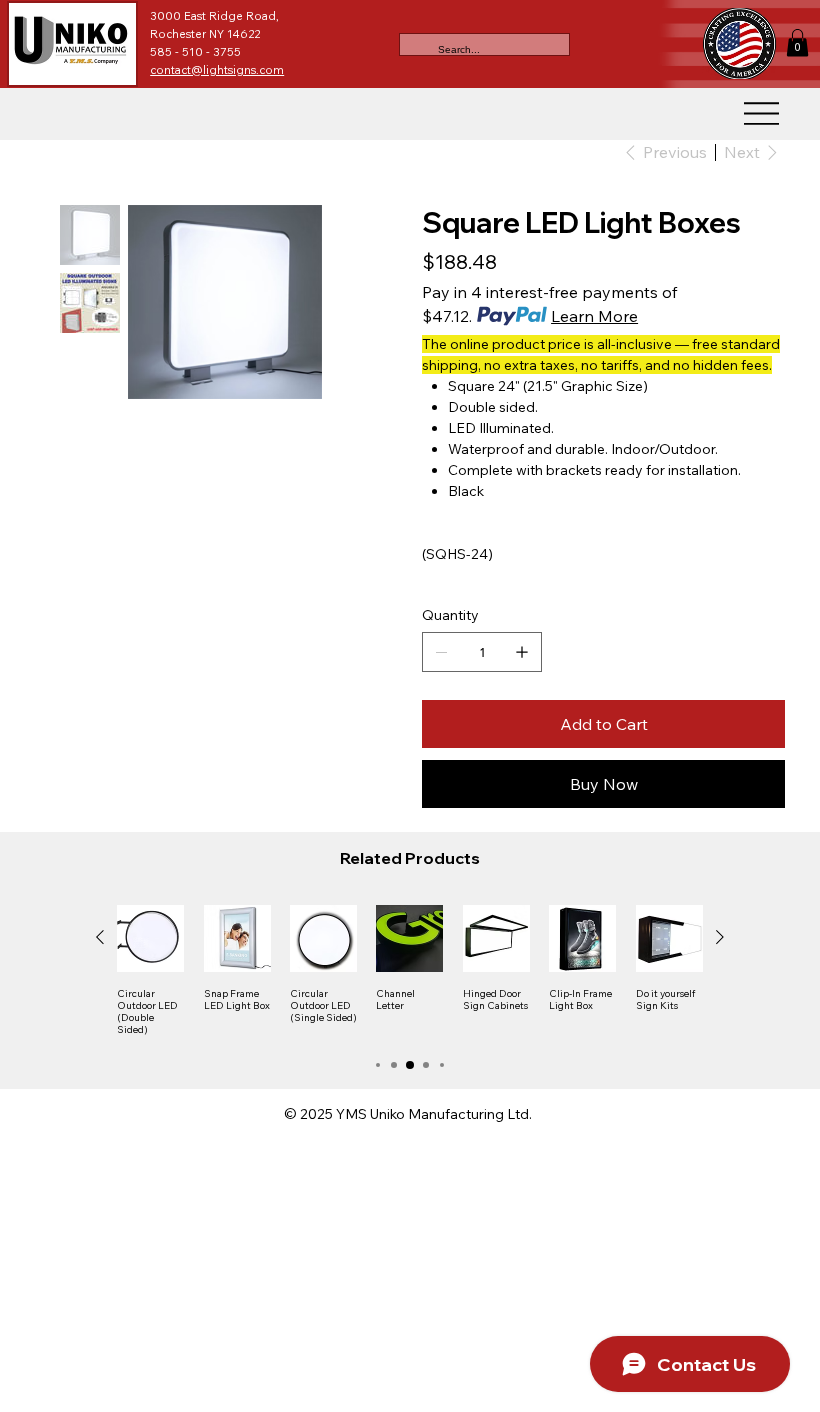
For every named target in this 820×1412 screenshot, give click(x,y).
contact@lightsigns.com (217, 70)
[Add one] (522, 652)
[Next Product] (720, 937)
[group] (410, 970)
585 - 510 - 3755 (197, 52)
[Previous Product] (100, 937)
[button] (797, 42)
